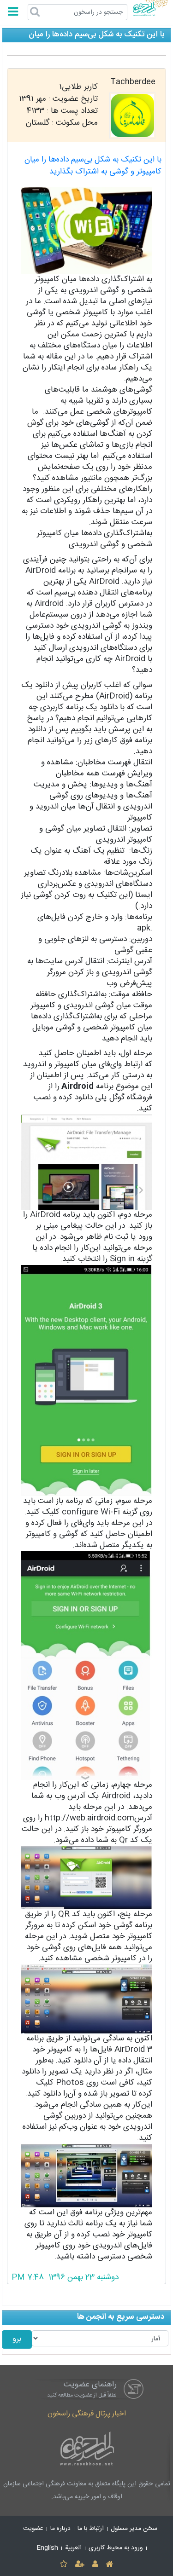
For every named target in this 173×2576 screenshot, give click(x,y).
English (48, 2548)
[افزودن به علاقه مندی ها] (63, 2565)
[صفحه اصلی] (110, 2565)
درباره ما (60, 2529)
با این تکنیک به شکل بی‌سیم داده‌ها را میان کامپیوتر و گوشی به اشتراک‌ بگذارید (93, 166)
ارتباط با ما (91, 2529)
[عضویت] (80, 2565)
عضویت (33, 2529)
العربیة (73, 2548)
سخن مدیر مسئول (134, 2529)
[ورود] (95, 2565)
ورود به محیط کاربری (116, 2548)
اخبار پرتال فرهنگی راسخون (87, 2414)
